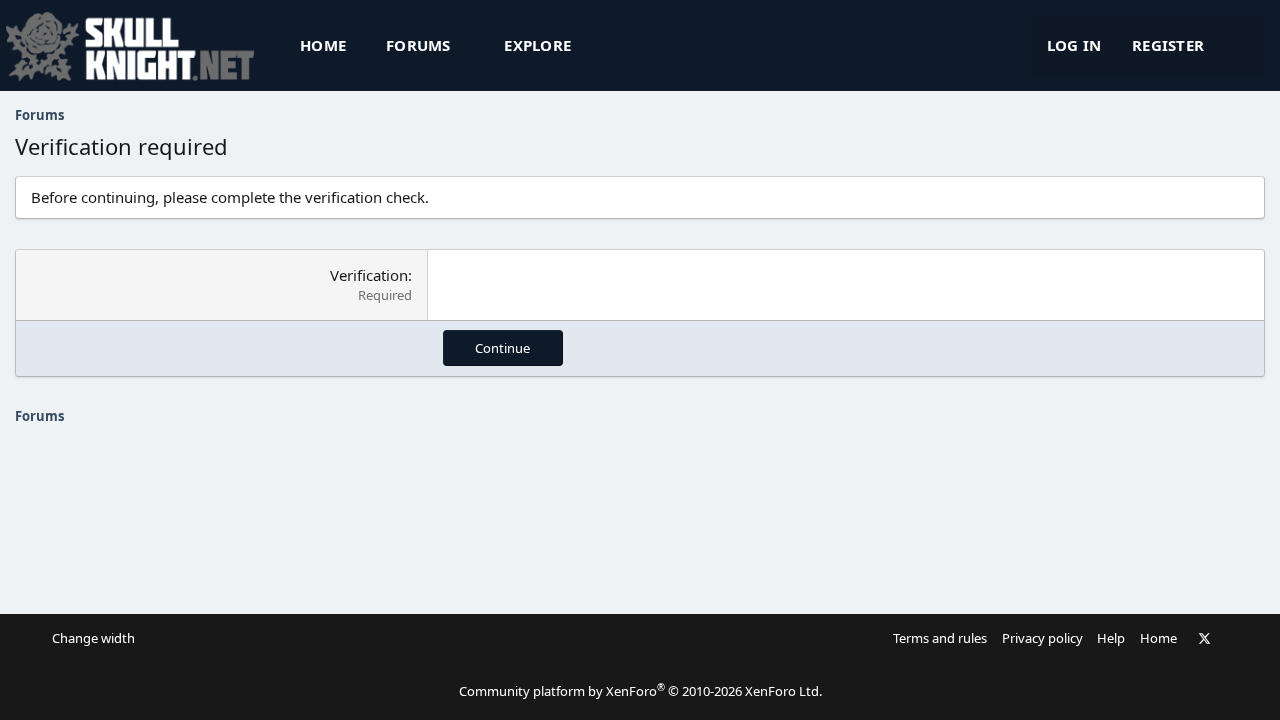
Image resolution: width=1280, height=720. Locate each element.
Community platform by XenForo (640, 691)
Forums (418, 45)
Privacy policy (1042, 638)
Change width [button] (93, 638)
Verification (369, 275)
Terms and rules (940, 638)
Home (323, 45)
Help (1111, 638)
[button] (468, 45)
